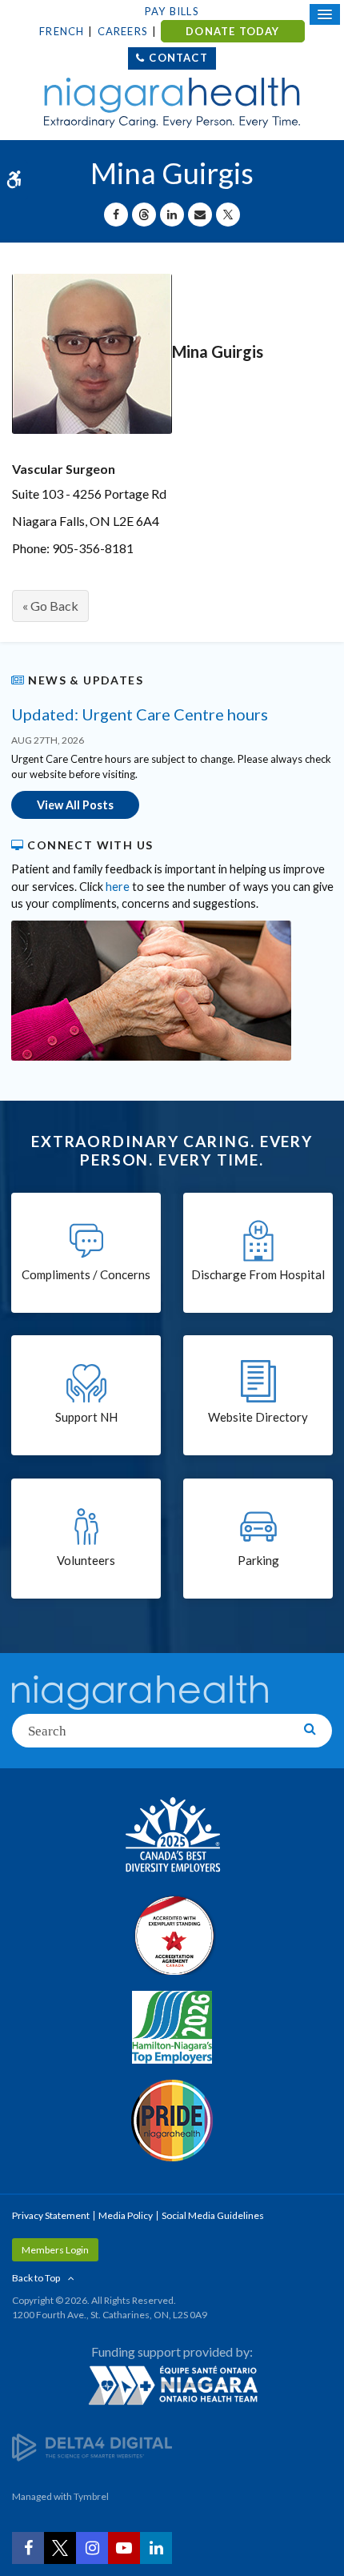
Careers (123, 31)
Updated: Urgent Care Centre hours (140, 714)
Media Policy (126, 2215)
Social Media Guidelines (213, 2215)
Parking (258, 1560)
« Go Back (50, 606)
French (62, 31)
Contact (178, 58)
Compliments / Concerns (86, 1274)
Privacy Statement (51, 2215)
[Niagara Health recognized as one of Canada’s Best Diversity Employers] (172, 1836)
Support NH (86, 1417)
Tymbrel (91, 2496)
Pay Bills (172, 11)
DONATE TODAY (232, 31)
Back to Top (36, 2278)
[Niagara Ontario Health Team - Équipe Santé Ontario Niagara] (172, 2385)
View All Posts (75, 805)
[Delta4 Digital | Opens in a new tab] (92, 2446)
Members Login (55, 2250)
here (118, 887)
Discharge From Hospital (258, 1274)
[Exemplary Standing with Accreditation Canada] (172, 1935)
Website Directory (258, 1417)
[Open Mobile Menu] (325, 14)
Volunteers (86, 1560)
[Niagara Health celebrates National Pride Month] (172, 2121)
